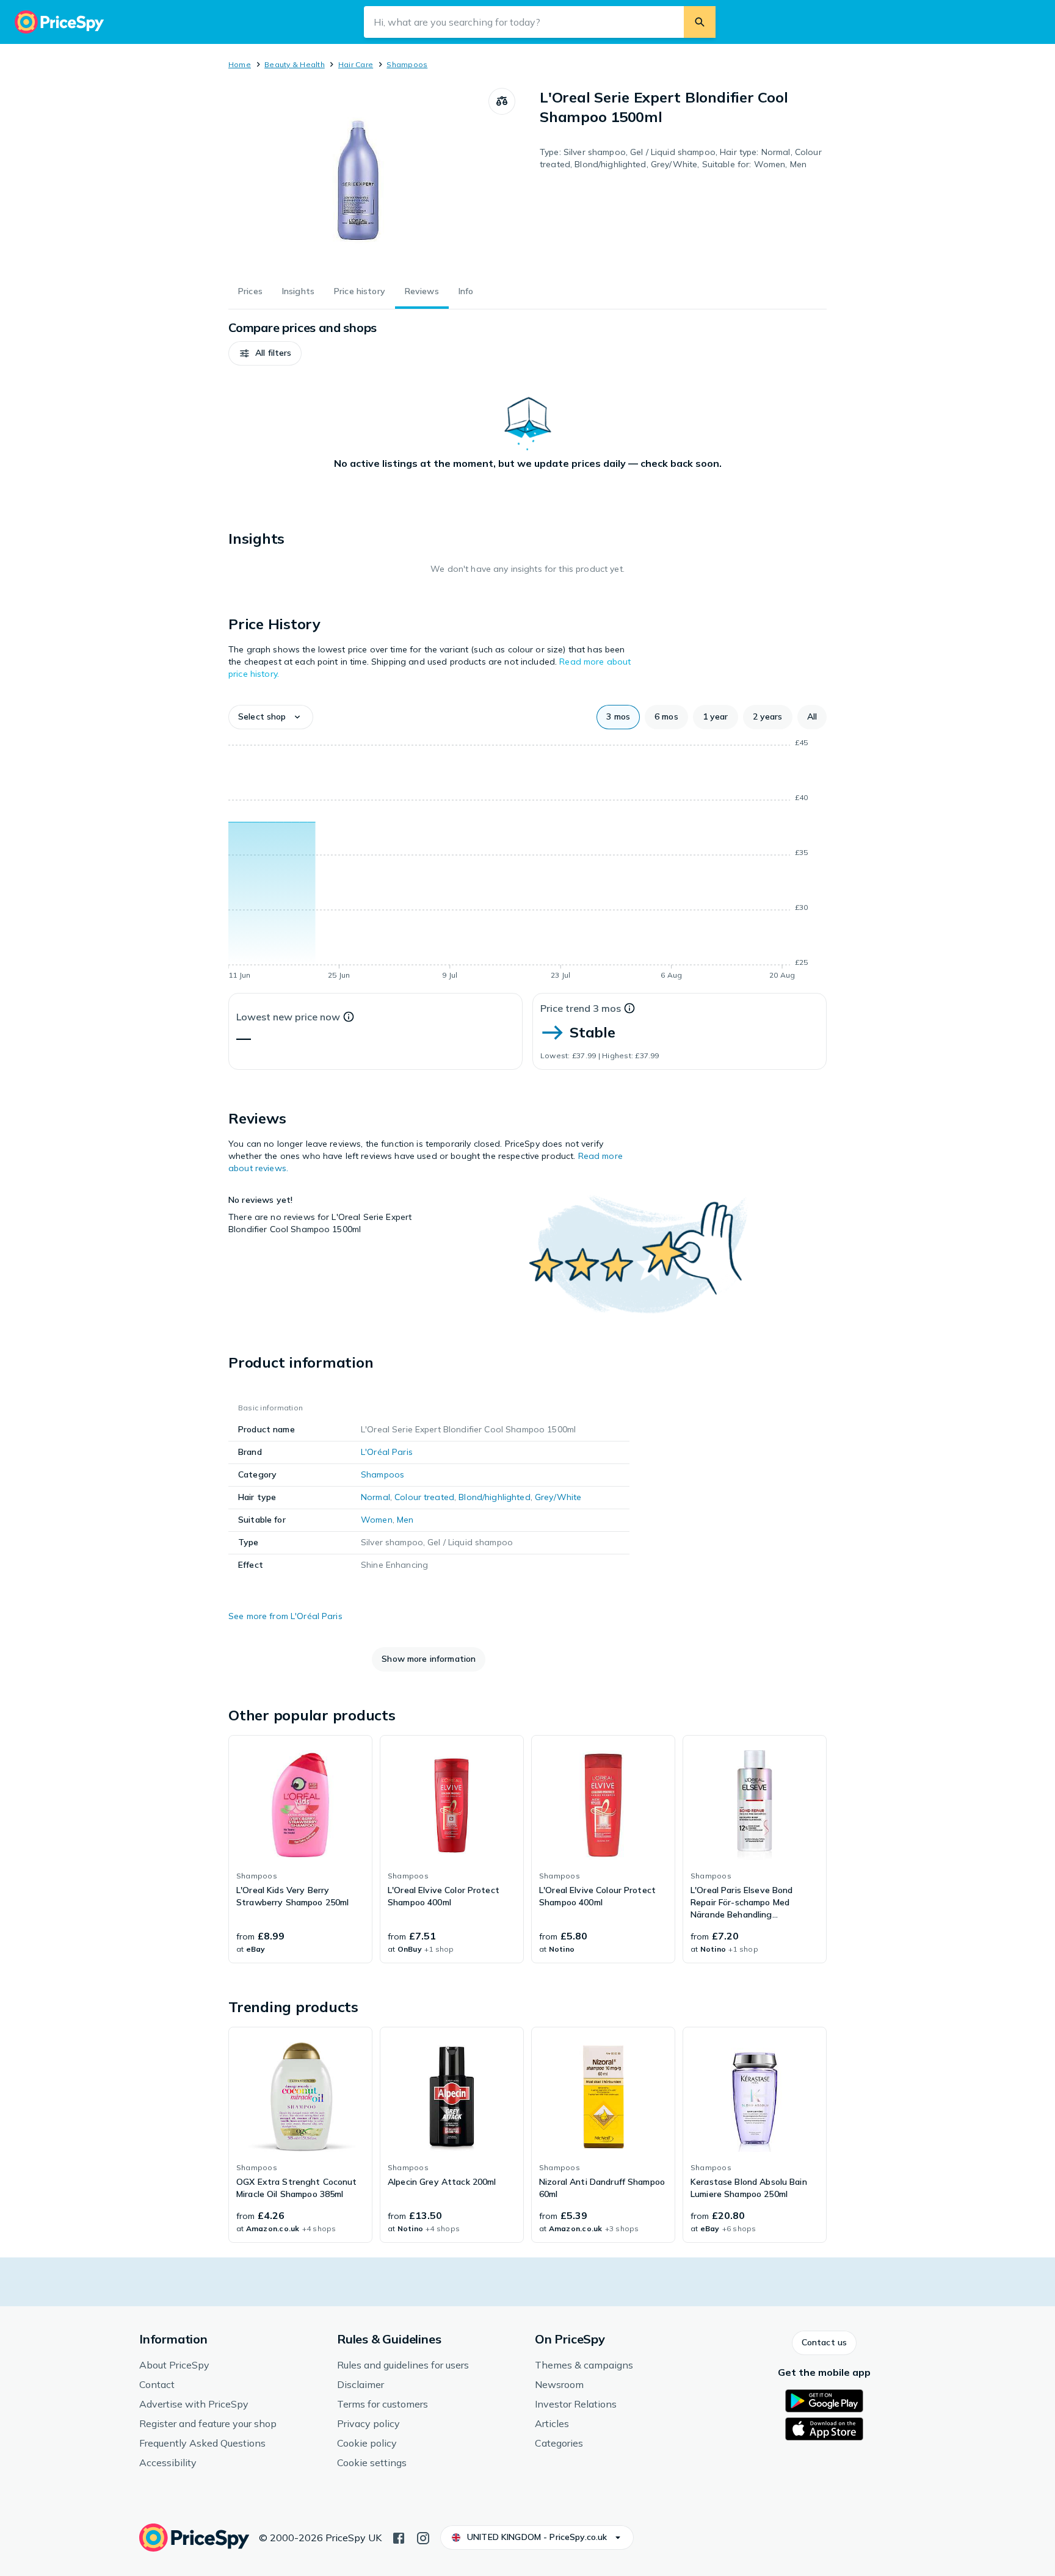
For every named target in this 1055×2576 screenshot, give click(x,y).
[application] (527, 861)
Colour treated (424, 1497)
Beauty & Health (295, 64)
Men (405, 1520)
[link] (300, 1849)
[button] (265, 353)
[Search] (700, 22)
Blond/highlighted (494, 1497)
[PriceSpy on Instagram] (423, 2537)
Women (377, 1520)
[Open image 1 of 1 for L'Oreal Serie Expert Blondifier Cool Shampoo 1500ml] (358, 179)
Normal (375, 1497)
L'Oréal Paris (387, 1452)
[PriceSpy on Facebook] (399, 2537)
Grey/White (558, 1497)
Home (240, 64)
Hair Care (356, 64)
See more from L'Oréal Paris (285, 1616)
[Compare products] (502, 101)
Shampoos (407, 64)
